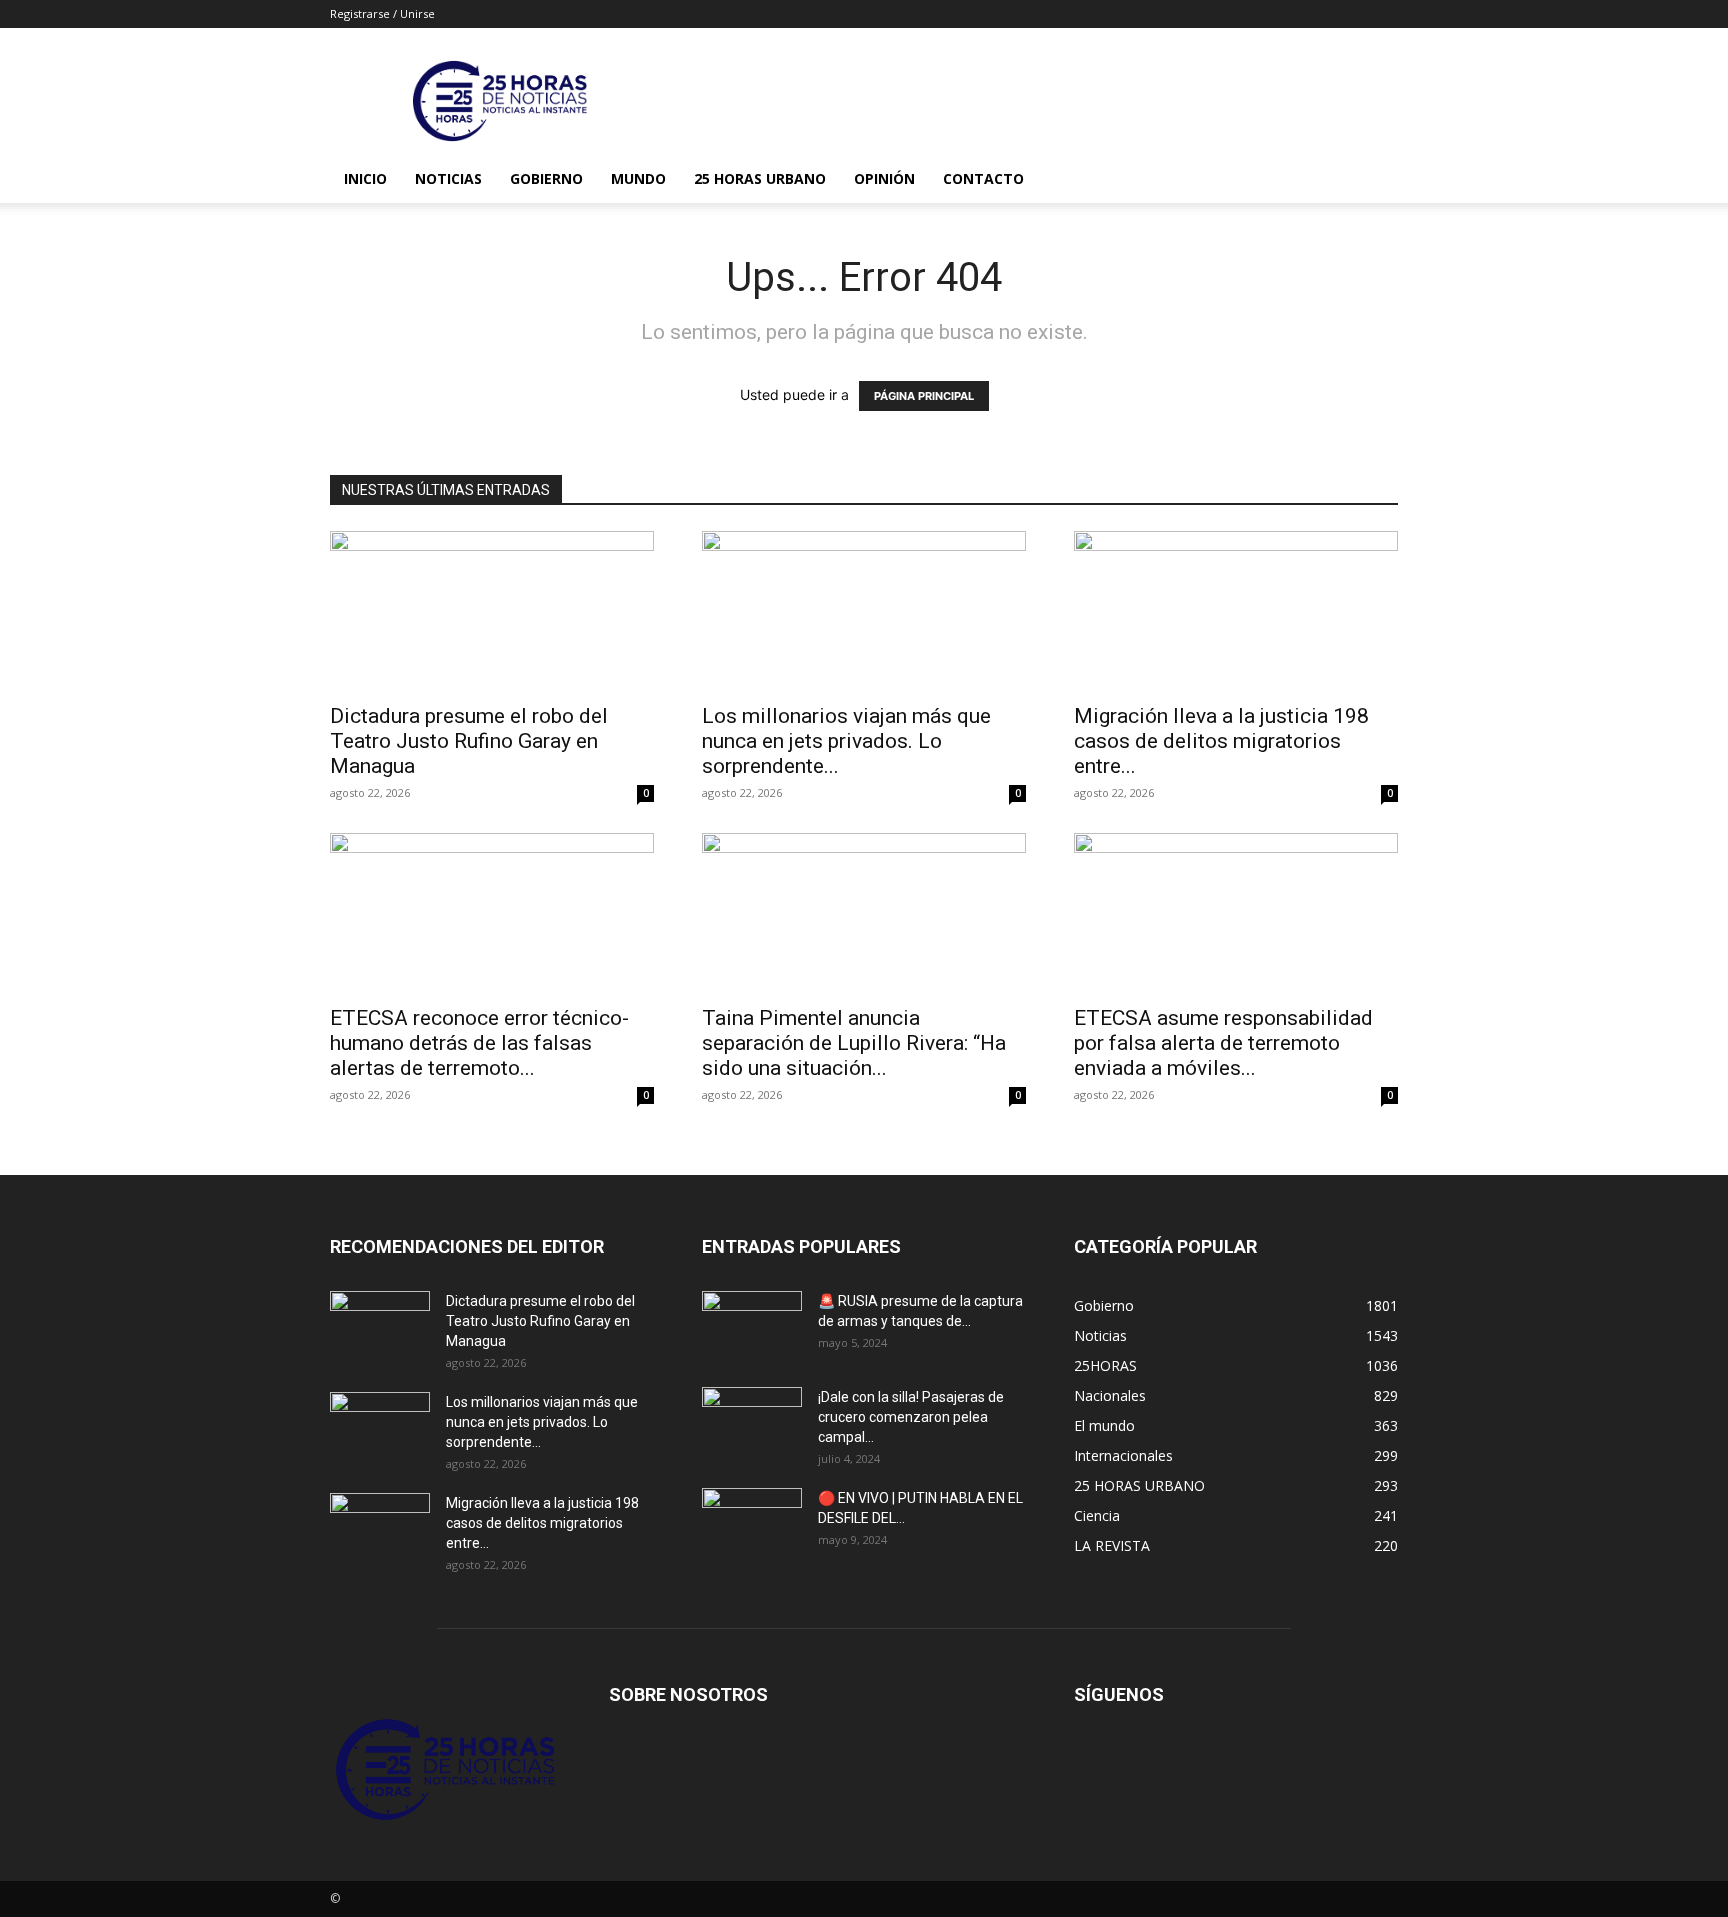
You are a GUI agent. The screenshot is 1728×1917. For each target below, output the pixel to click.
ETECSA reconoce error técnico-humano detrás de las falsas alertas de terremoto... (479, 1043)
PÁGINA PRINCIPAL (924, 396)
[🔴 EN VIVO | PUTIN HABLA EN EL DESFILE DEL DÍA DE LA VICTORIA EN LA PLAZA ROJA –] (752, 1523)
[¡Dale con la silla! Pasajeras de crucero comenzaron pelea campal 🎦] (752, 1422)
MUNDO (638, 178)
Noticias (448, 178)
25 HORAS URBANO (760, 178)
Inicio (365, 178)
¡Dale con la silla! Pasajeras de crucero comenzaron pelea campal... (911, 1417)
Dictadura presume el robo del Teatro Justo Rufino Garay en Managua (469, 741)
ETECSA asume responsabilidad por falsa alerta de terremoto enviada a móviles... (1223, 1043)
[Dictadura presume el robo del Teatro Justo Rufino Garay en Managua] (492, 611)
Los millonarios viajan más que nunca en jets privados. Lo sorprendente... (846, 741)
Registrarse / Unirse (382, 13)
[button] (1374, 180)
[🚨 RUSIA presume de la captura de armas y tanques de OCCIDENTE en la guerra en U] (752, 1326)
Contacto (983, 178)
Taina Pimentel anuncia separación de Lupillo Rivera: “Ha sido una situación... (854, 1043)
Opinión (884, 178)
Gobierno (546, 178)
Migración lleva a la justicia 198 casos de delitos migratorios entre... (1221, 741)
